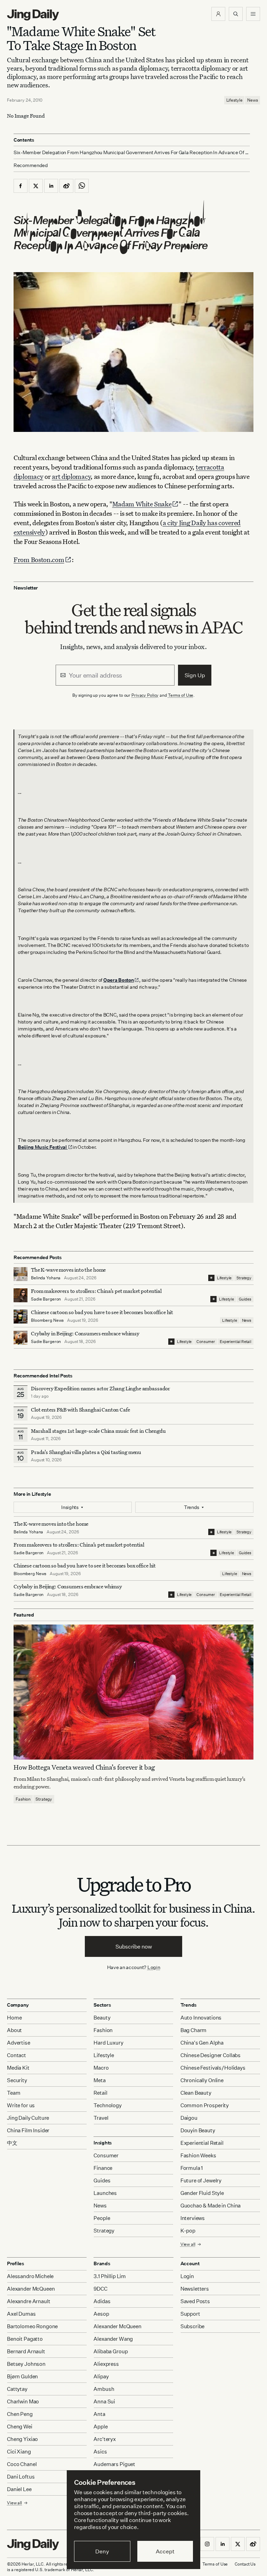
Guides (245, 1299)
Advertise (19, 2043)
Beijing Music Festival (43, 1147)
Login (154, 1967)
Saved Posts (195, 2301)
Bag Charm (194, 2030)
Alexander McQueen (31, 2289)
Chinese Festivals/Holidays (213, 2068)
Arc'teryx (105, 2439)
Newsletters (195, 2289)
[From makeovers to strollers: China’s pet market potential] (21, 1295)
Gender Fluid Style (202, 2193)
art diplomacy (71, 476)
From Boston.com (39, 559)
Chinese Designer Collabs (211, 2055)
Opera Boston (119, 980)
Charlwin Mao (23, 2401)
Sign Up (195, 675)
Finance (103, 2168)
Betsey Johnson (26, 2364)
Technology (108, 2105)
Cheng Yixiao (22, 2439)
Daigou (189, 2118)
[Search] (236, 14)
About (14, 2030)
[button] (218, 14)
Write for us (21, 2105)
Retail (100, 2093)
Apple (100, 2427)
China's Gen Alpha (202, 2043)
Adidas (102, 2301)
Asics (100, 2452)
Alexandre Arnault (29, 2301)
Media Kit (18, 2068)
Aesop (101, 2314)
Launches (105, 2193)
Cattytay (17, 2389)
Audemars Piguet (114, 2464)
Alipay (101, 2376)
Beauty (102, 2018)
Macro (101, 2068)
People (102, 2218)
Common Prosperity (205, 2105)
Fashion (23, 1799)
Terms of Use (181, 695)
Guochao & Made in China (211, 2206)
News (253, 100)
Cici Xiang (19, 2452)
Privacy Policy (145, 695)
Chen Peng (20, 2414)
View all (188, 2244)
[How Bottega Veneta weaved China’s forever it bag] (133, 1692)
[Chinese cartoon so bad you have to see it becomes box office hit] (21, 1317)
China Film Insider (28, 2130)
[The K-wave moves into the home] (21, 1274)
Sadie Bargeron (46, 1299)
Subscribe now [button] (134, 1946)
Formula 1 (192, 2168)
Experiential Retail (236, 1342)
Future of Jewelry (201, 2180)
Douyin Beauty (198, 2130)
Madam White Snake (142, 504)
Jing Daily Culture (28, 2118)
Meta (99, 2080)
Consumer (206, 1342)
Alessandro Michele (30, 2276)
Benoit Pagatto (25, 2339)
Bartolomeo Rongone (32, 2326)
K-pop (188, 2231)
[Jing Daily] (33, 15)
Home (14, 2018)
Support (190, 2314)
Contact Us (245, 2564)
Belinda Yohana (46, 1278)
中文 (12, 2143)
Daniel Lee (19, 2489)
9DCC (100, 2289)
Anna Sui (104, 2401)
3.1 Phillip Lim (110, 2276)
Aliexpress (106, 2364)
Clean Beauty (196, 2093)
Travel (101, 2118)
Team (14, 2093)
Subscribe (193, 2326)
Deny (102, 2551)
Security (17, 2080)
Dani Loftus (21, 2477)
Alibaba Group (111, 2351)
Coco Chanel (22, 2464)
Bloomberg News (47, 1320)
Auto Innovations (201, 2018)
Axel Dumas (21, 2314)
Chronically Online (202, 2080)
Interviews (193, 2218)
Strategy (244, 1278)
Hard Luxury (108, 2043)
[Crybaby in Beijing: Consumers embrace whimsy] (21, 1338)
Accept (165, 2551)
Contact (17, 2055)
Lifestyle (234, 100)
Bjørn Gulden (22, 2376)
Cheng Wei (20, 2427)
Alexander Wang (113, 2339)
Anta (99, 2414)
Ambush (104, 2389)
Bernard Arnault (26, 2351)
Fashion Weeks (198, 2155)
